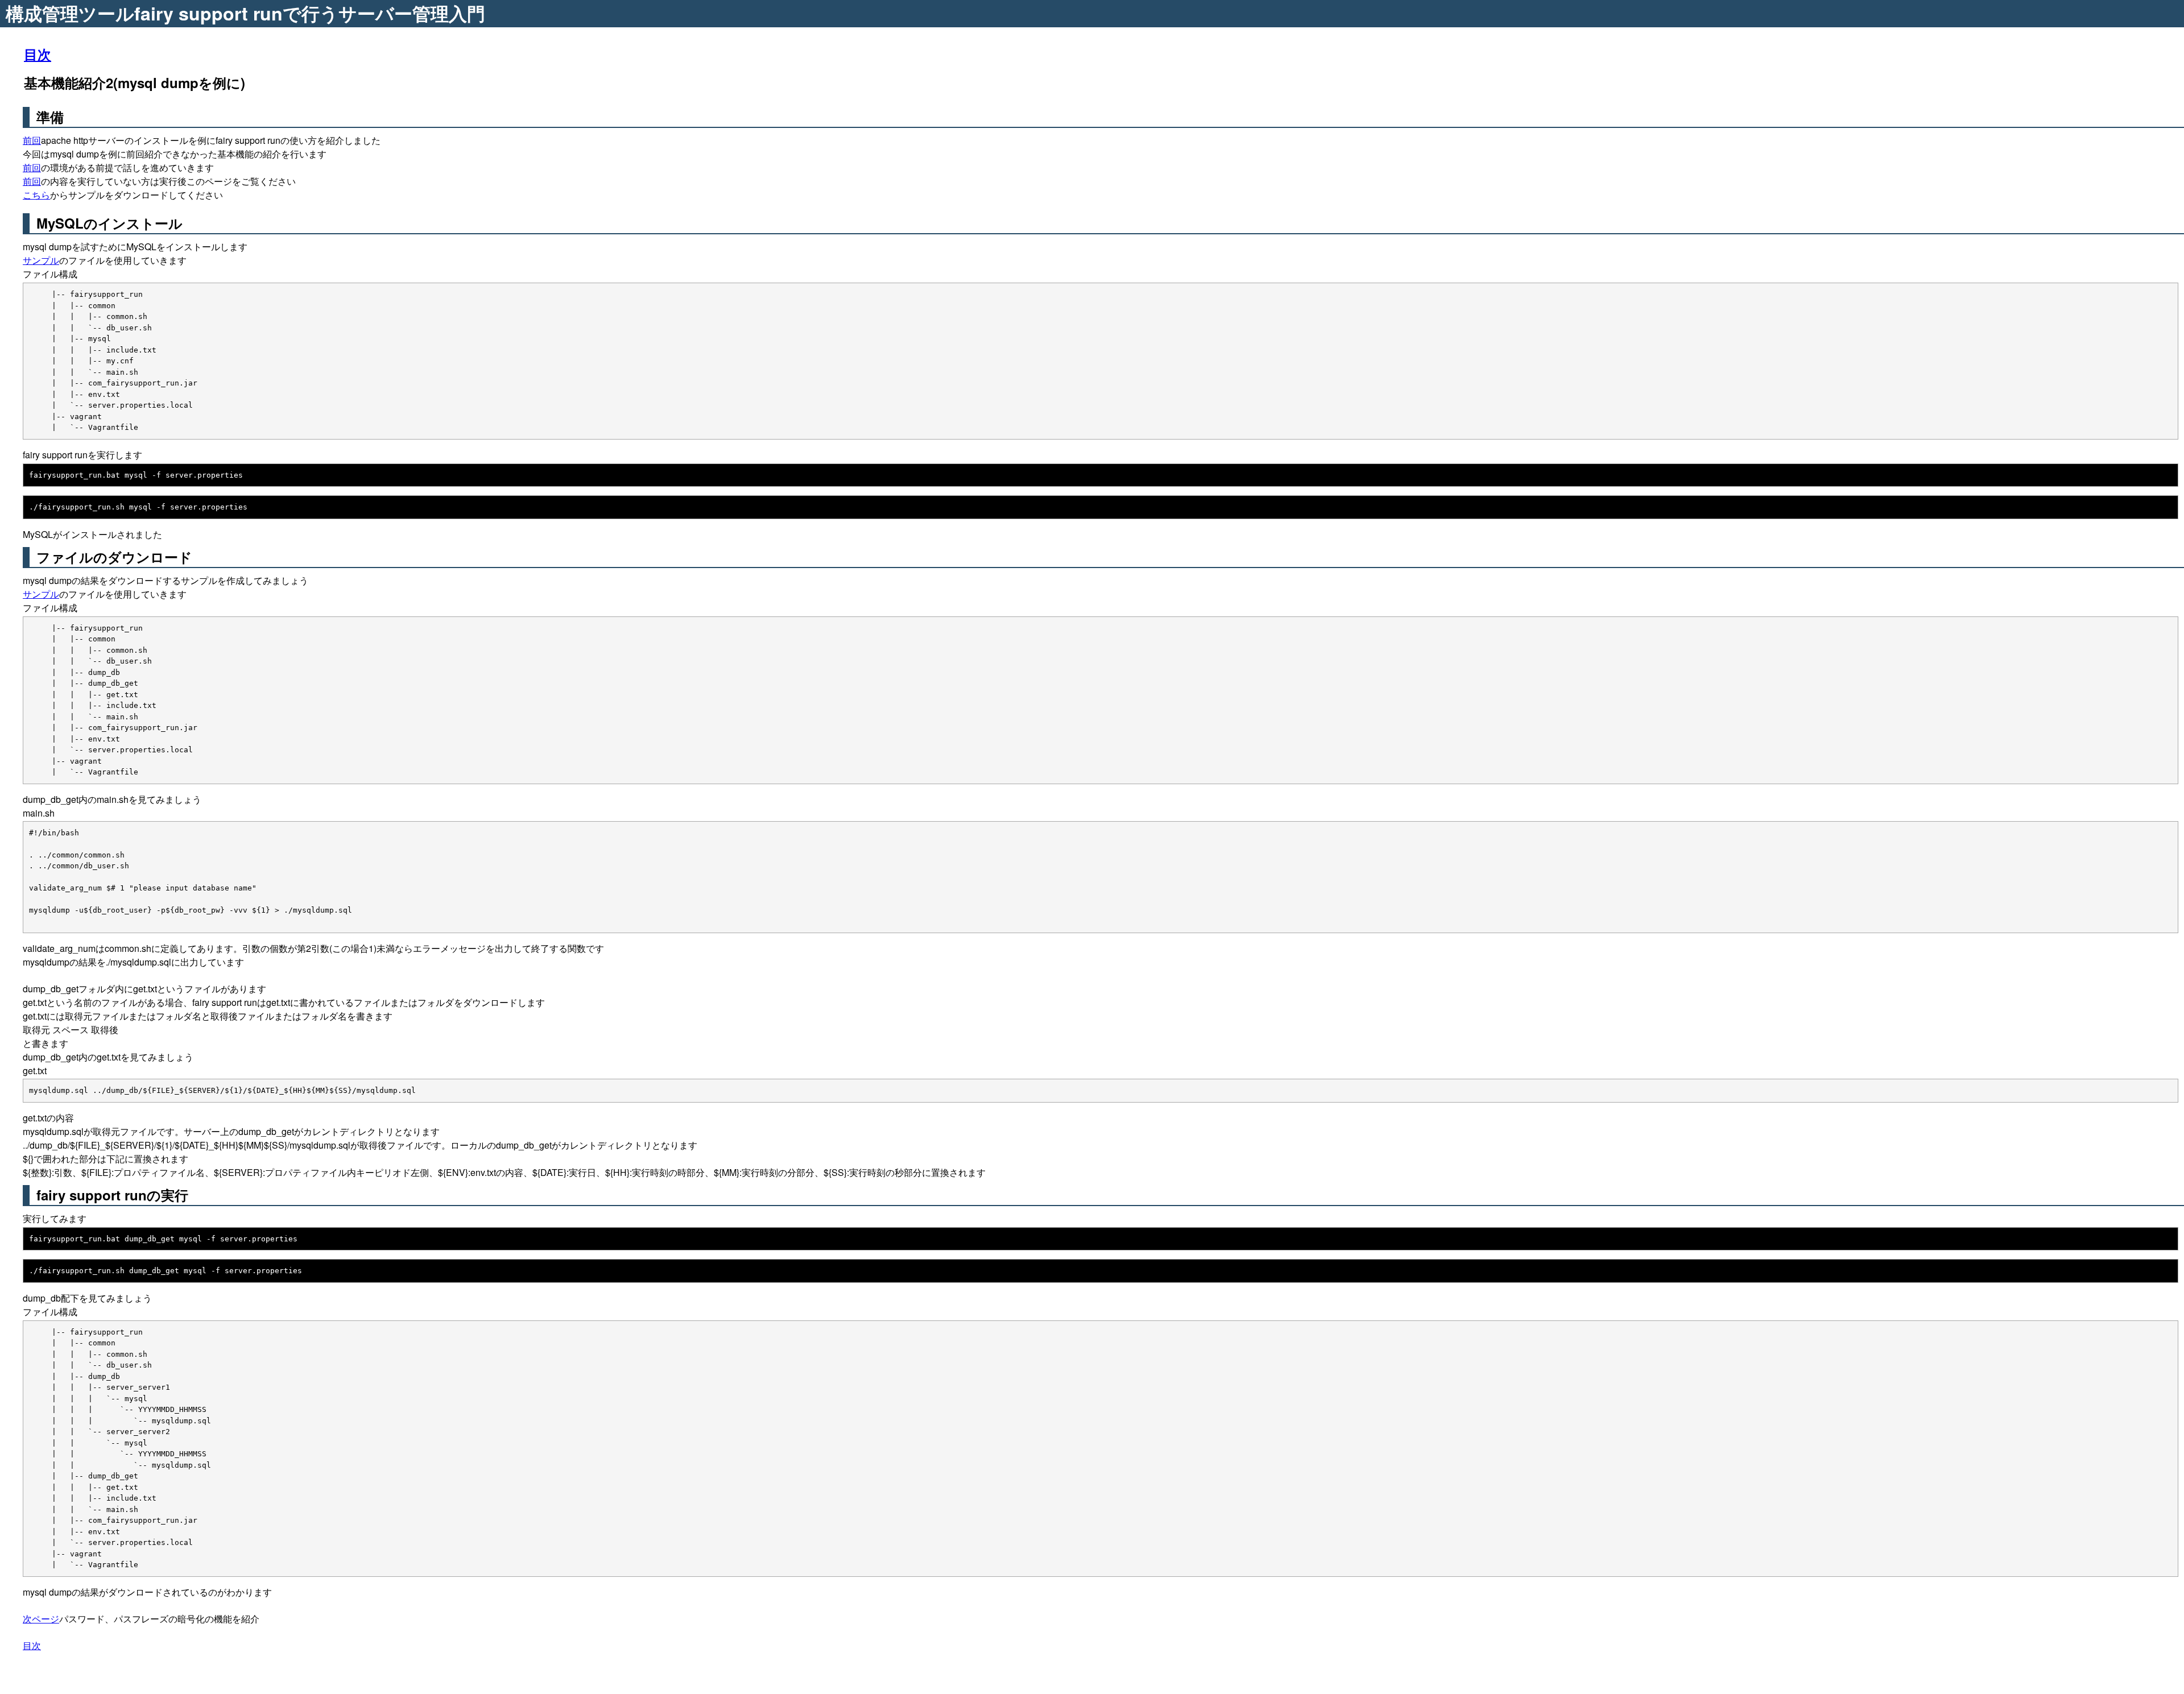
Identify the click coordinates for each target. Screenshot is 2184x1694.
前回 (32, 140)
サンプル (41, 260)
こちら (36, 195)
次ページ (41, 1619)
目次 (38, 54)
